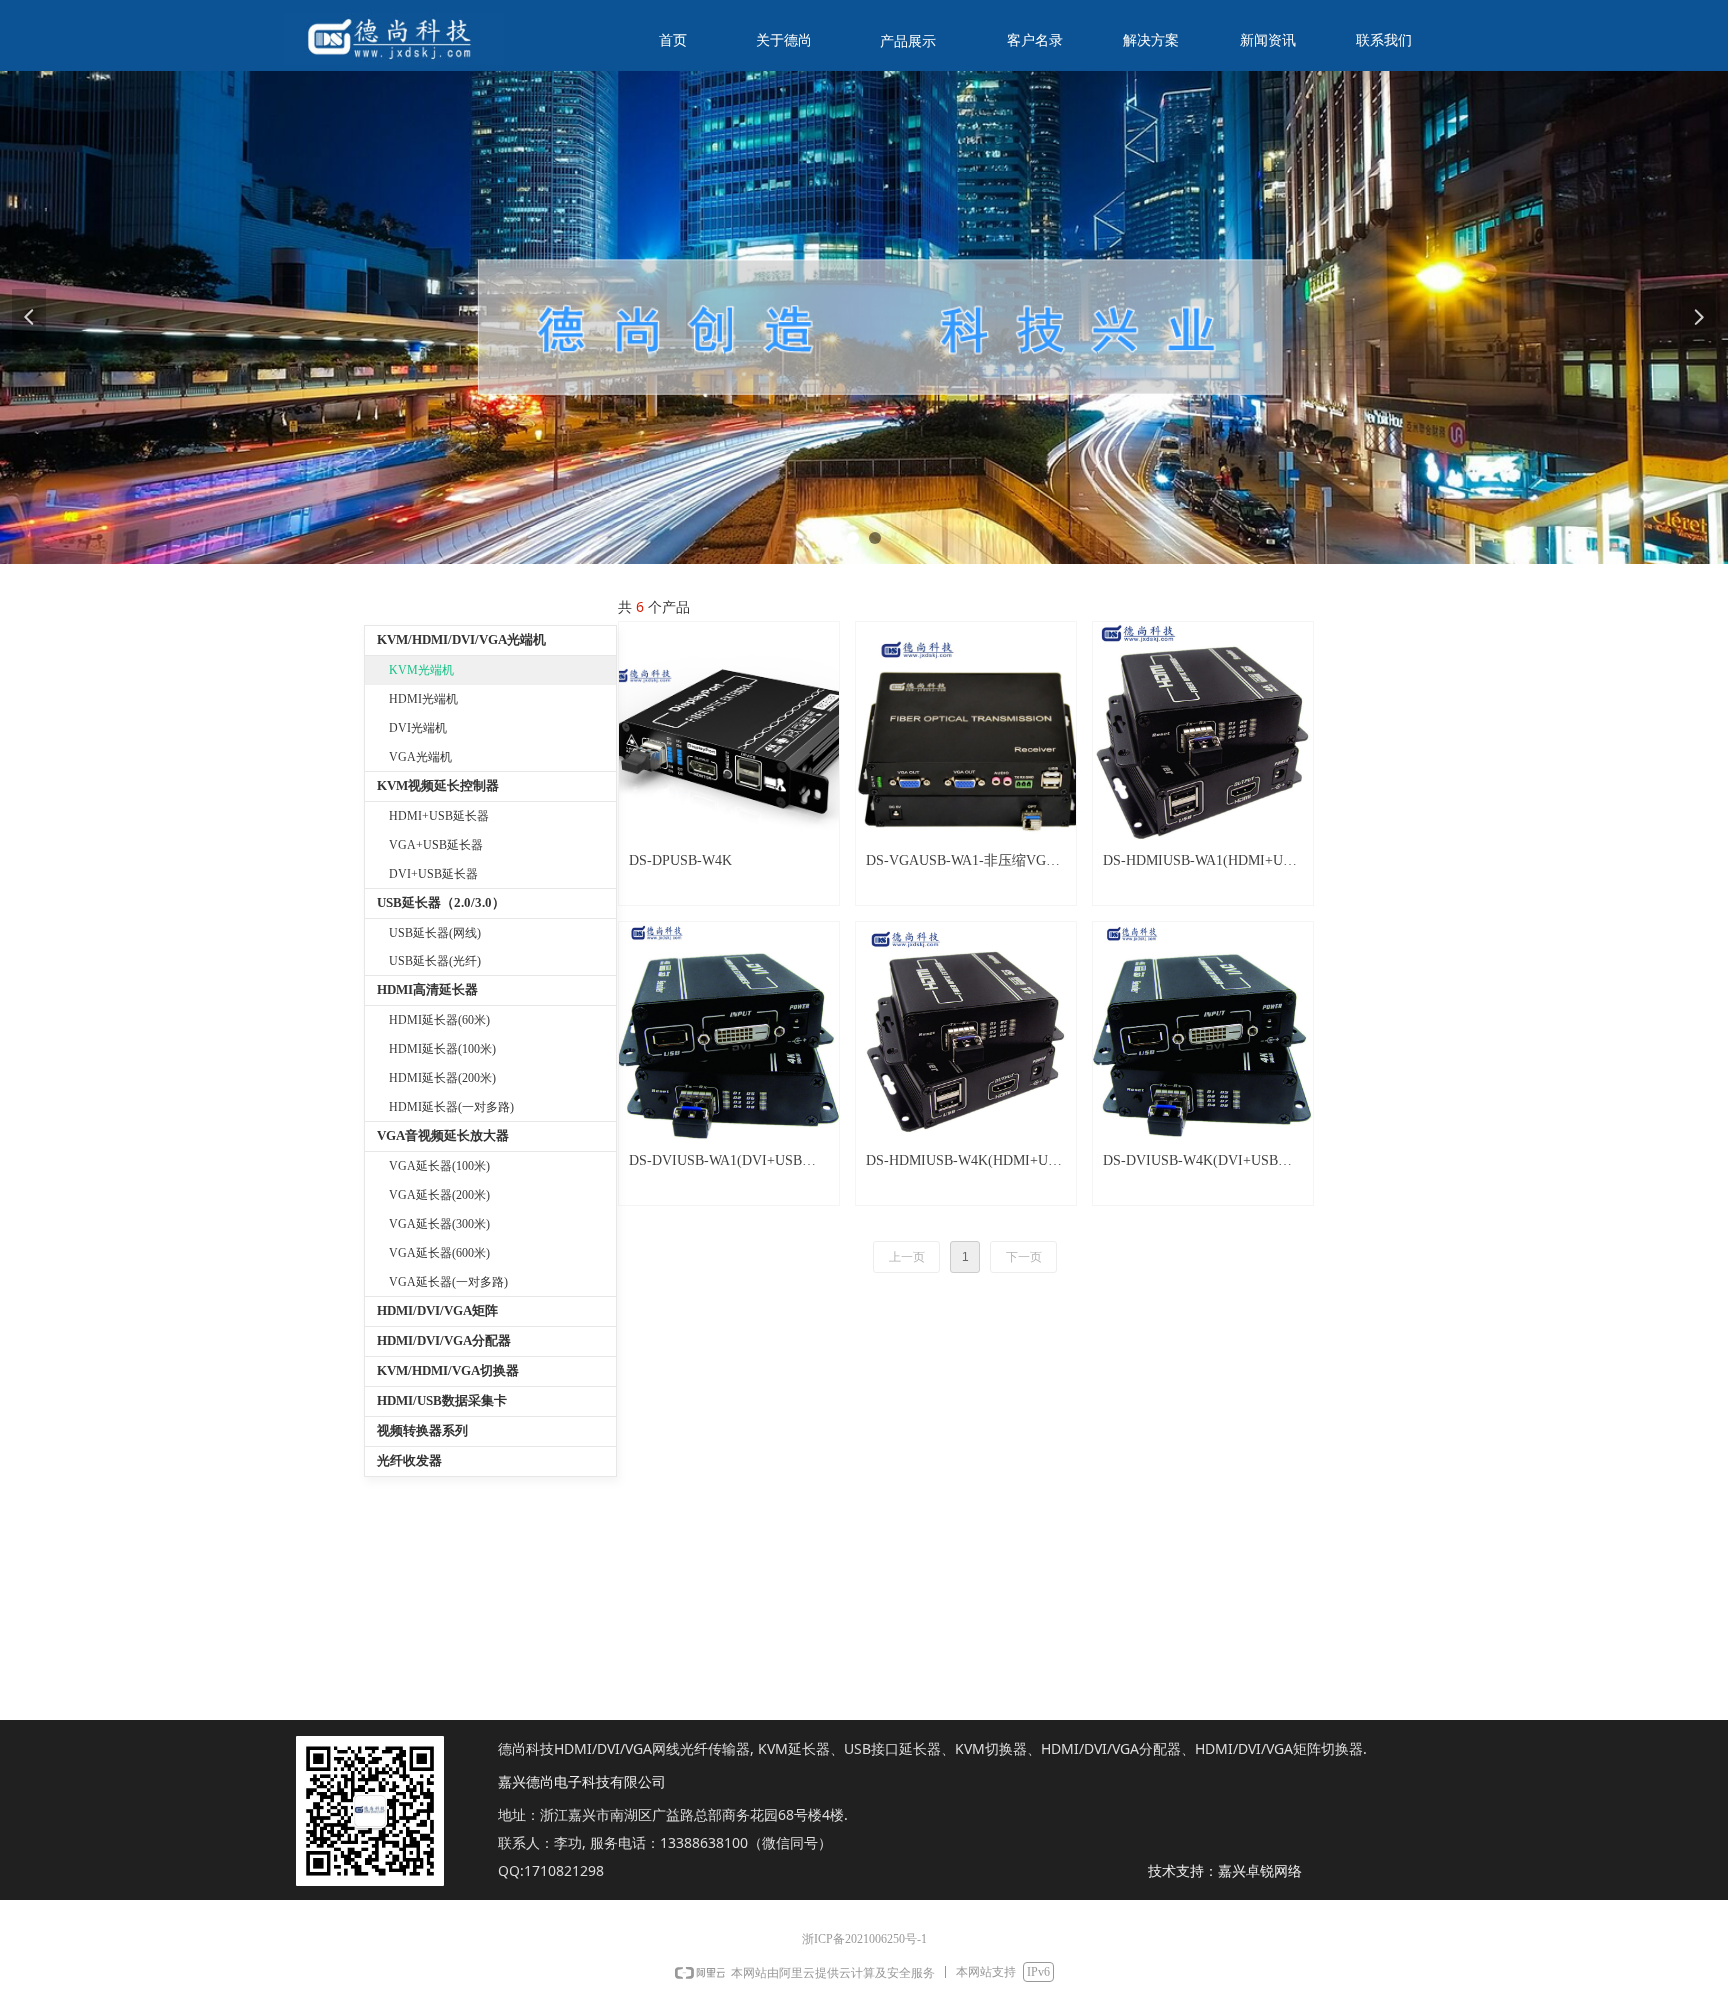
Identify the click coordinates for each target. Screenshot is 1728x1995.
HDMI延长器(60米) (439, 1020)
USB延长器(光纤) (435, 961)
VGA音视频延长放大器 (443, 1135)
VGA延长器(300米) (439, 1224)
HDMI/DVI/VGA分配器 (444, 1340)
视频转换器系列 (422, 1430)
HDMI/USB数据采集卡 (442, 1400)
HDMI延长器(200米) (442, 1078)
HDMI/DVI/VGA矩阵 (437, 1310)
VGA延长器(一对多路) (448, 1282)
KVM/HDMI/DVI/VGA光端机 (461, 639)
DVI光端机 (418, 728)
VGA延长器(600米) (439, 1253)
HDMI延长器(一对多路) (451, 1107)
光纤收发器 (409, 1460)
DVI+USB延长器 (433, 874)
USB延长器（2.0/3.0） (441, 902)
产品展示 (908, 41)
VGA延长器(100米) (439, 1166)
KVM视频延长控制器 (438, 785)
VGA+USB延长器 (436, 845)
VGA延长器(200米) (439, 1195)
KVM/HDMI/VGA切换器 (448, 1370)
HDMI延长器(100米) (442, 1049)
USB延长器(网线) (435, 933)
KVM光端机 (421, 670)
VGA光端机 (420, 757)
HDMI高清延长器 (427, 989)
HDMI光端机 (423, 699)
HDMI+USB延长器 (439, 816)
